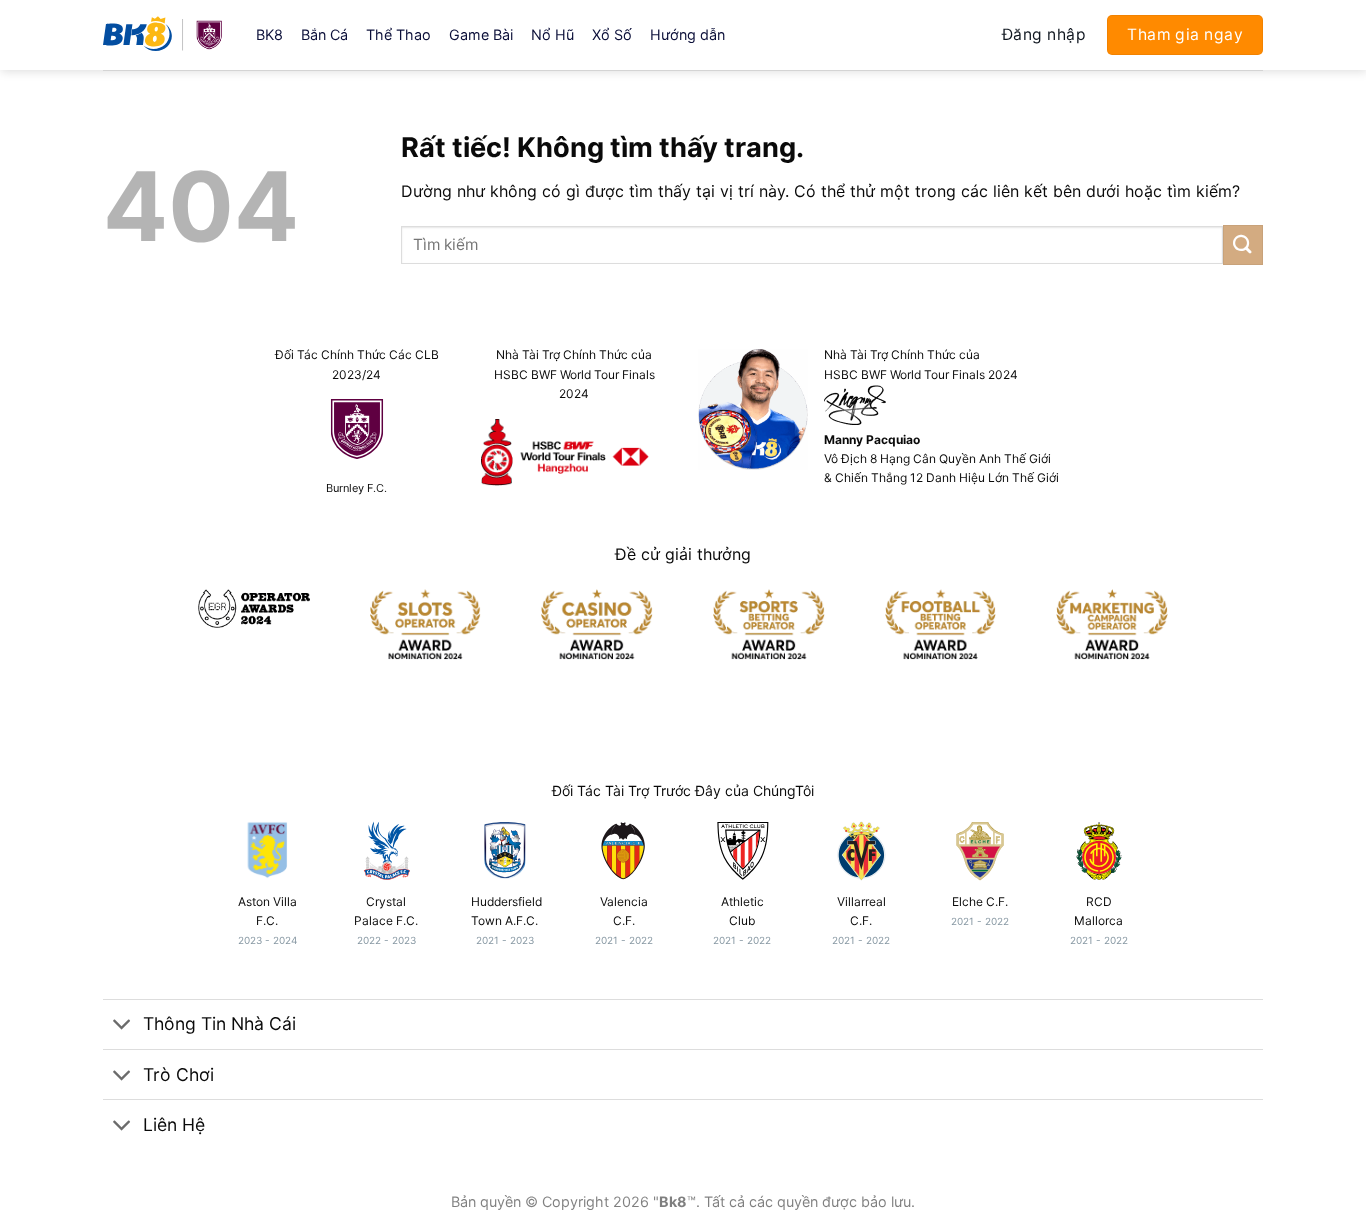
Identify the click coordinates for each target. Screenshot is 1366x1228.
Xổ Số (612, 34)
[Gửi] (1243, 244)
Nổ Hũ (552, 34)
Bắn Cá (324, 34)
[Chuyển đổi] (122, 1026)
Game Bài (481, 34)
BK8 (269, 34)
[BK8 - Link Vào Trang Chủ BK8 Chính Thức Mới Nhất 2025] (164, 35)
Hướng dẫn (687, 34)
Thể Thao (398, 34)
